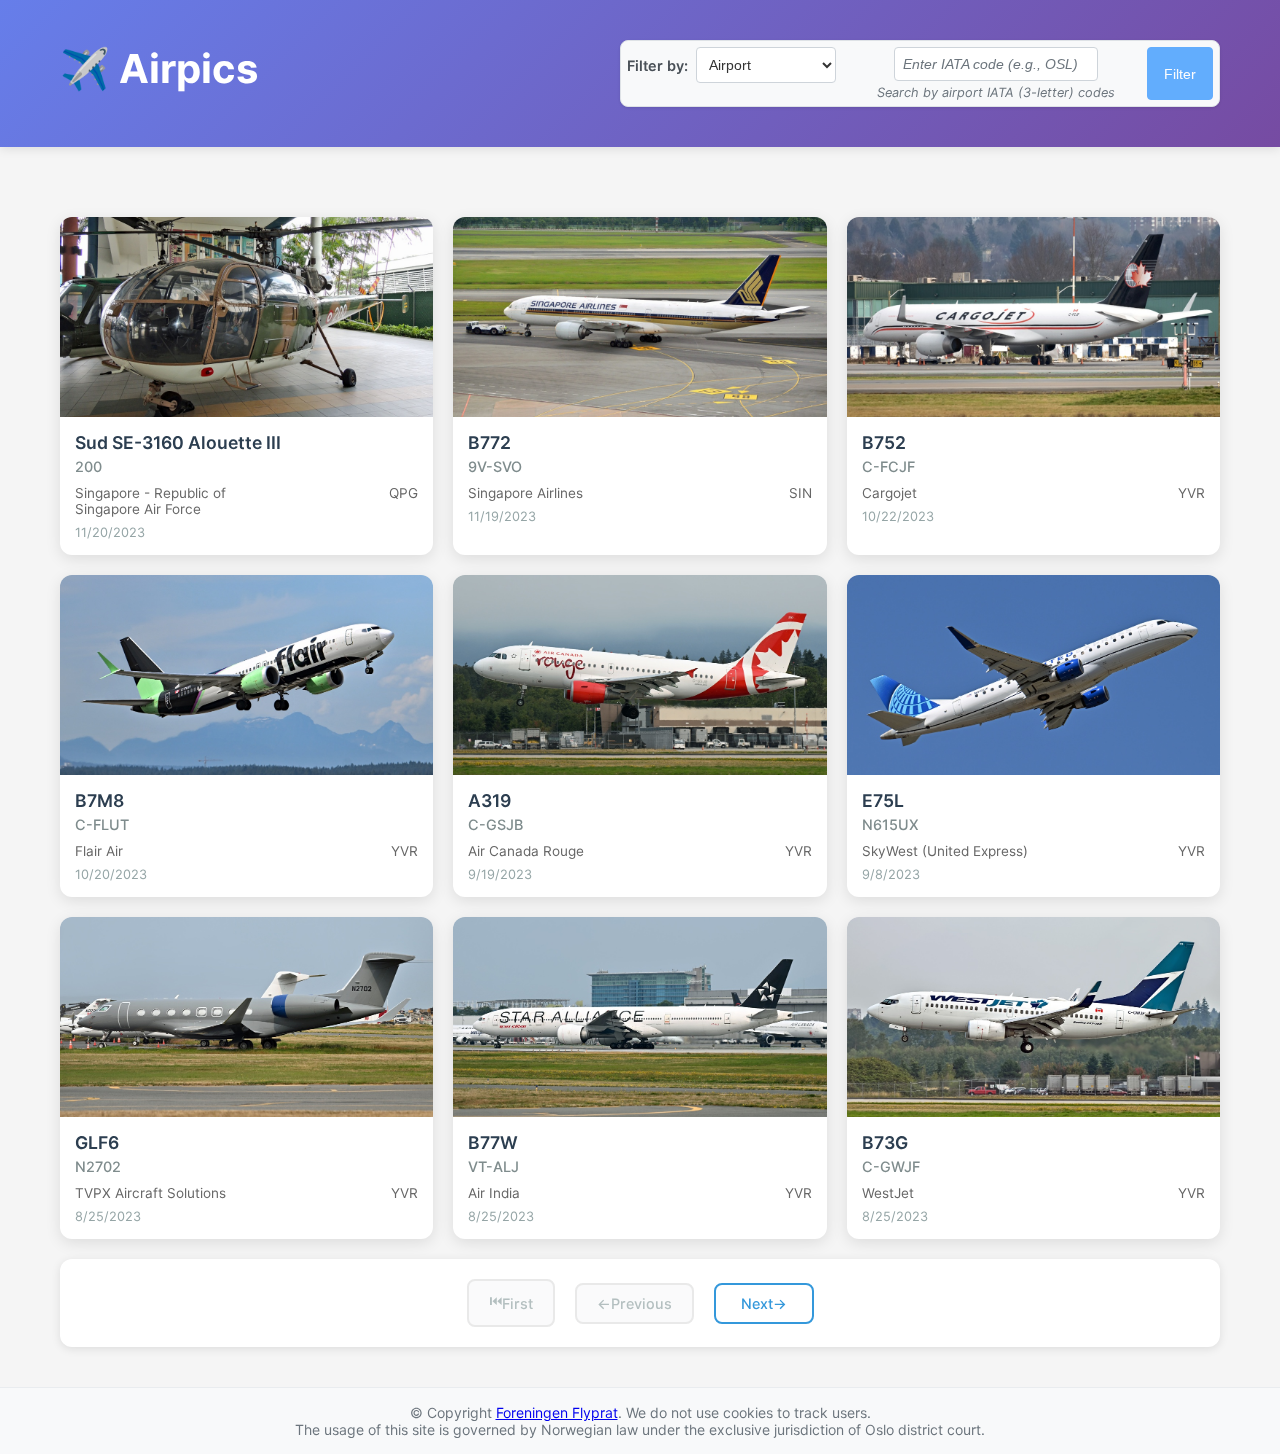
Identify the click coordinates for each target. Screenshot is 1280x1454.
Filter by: (657, 65)
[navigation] (640, 1303)
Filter (1180, 74)
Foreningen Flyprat (557, 1412)
